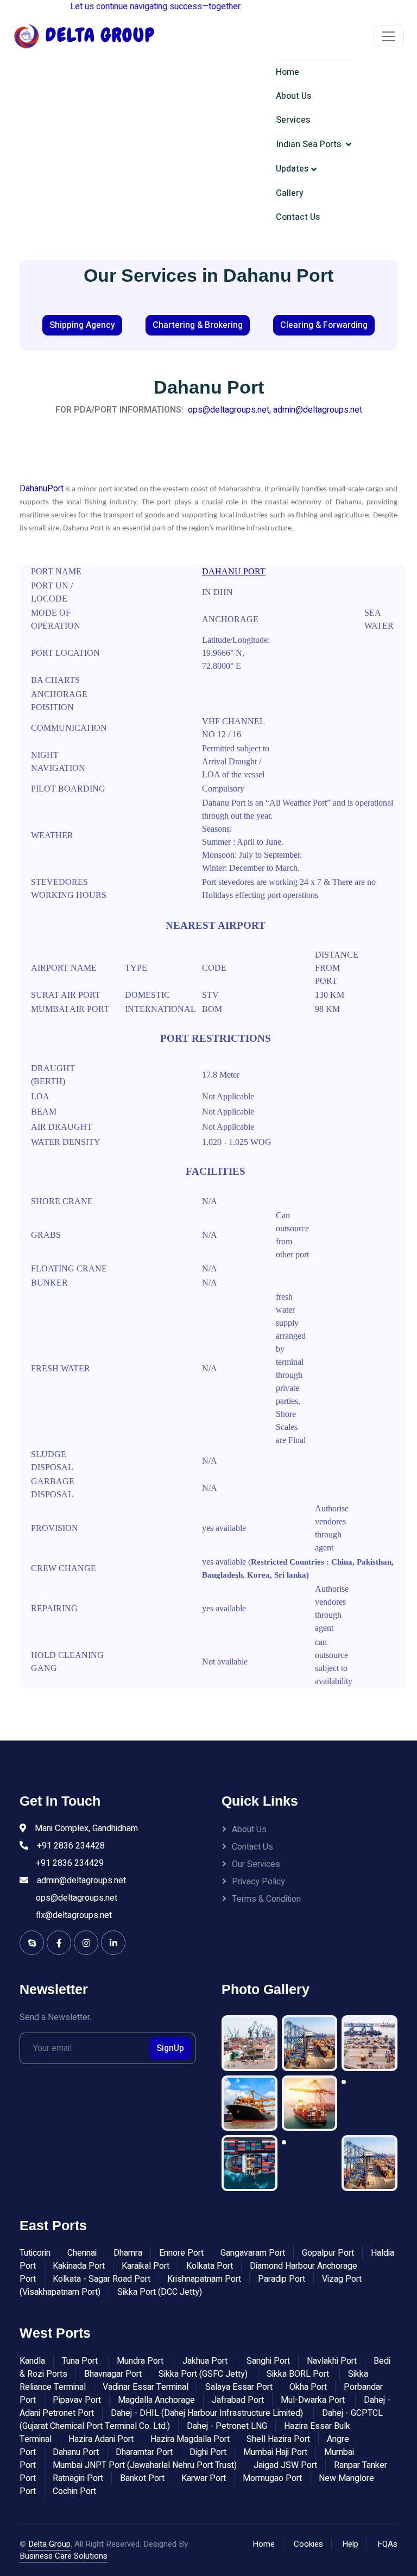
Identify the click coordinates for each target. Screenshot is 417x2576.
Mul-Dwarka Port (314, 2400)
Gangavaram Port (253, 2253)
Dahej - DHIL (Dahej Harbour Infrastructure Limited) (208, 2413)
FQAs (387, 2544)
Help (350, 2544)
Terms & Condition (266, 1899)
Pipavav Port (77, 2400)
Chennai (82, 2253)
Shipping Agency (82, 325)
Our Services (256, 1864)
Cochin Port (74, 2491)
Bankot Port (142, 2478)
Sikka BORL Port (299, 2374)
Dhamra (128, 2253)
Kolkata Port (210, 2266)
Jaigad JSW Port (285, 2465)
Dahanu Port (76, 2452)
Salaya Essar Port (239, 2387)
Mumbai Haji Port (275, 2452)
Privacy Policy (258, 1882)
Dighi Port (208, 2452)
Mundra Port (141, 2361)
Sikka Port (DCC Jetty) (160, 2292)
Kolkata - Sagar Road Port (102, 2279)
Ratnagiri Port (78, 2478)
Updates (292, 169)
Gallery (290, 193)
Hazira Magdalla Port (190, 2439)
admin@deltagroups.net (318, 410)
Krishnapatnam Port (204, 2279)
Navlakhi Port (332, 2361)
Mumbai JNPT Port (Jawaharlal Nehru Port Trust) (145, 2465)
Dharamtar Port (144, 2452)
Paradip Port (282, 2279)
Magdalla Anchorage (156, 2400)
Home (288, 72)
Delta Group (49, 2544)
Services (293, 120)
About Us (293, 96)
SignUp (170, 2048)
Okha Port (308, 2387)
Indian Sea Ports (310, 144)
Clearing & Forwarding (324, 325)
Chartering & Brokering (198, 325)
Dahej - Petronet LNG (227, 2426)
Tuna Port (81, 2361)
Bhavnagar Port (113, 2374)
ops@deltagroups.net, (229, 410)
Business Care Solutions (64, 2556)
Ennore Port (181, 2253)
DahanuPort (42, 489)
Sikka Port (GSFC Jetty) (204, 2374)
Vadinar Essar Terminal (146, 2387)
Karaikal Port (146, 2266)
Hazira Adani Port (101, 2439)
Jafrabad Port (238, 2400)
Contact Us (298, 217)
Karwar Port (204, 2478)
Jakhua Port (206, 2361)
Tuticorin (35, 2253)
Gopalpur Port (328, 2253)
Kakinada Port (79, 2266)
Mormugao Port (272, 2478)
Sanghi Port (268, 2361)
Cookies (308, 2544)
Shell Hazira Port (278, 2439)
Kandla (32, 2361)
